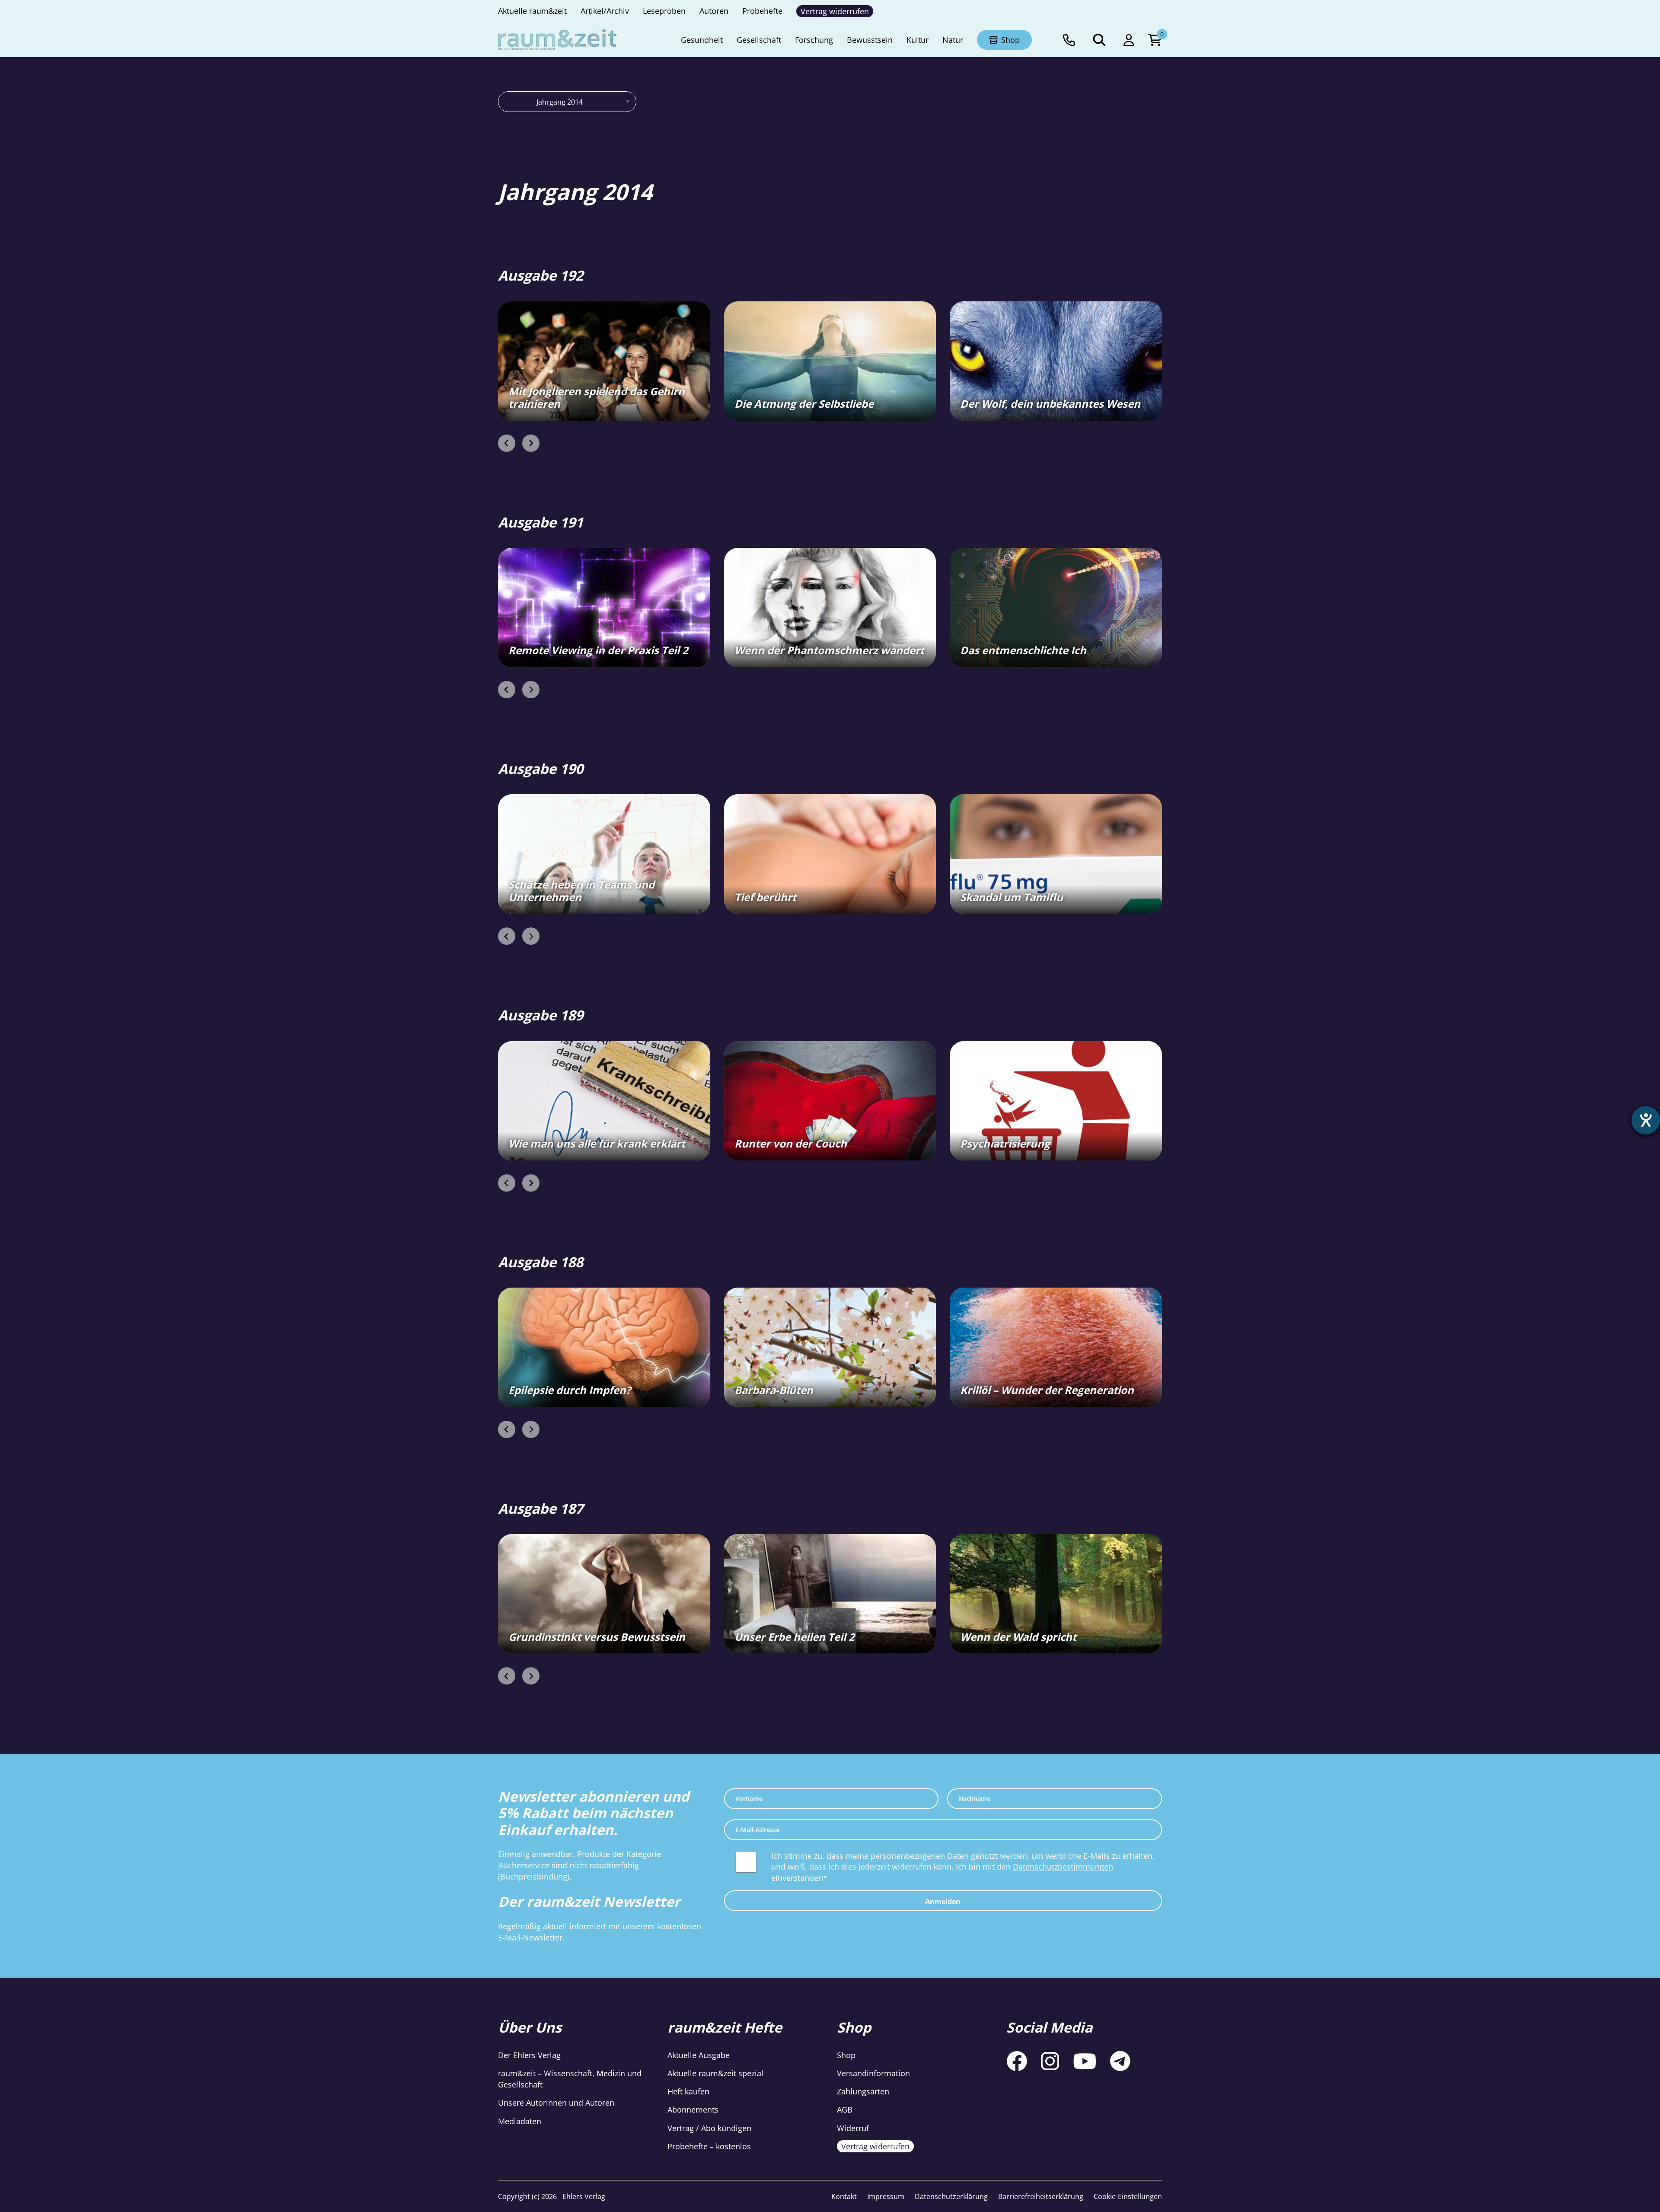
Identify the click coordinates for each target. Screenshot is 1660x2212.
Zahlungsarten (863, 2092)
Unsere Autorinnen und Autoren (556, 2103)
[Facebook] (1017, 2061)
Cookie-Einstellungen (1128, 2196)
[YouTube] (1085, 2061)
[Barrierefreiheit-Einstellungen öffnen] (1646, 1120)
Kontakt (844, 2196)
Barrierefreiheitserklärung (1041, 2196)
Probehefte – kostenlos (709, 2146)
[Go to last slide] (507, 443)
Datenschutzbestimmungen (1063, 1867)
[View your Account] (1129, 40)
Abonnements (693, 2110)
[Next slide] (531, 443)
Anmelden (943, 1902)
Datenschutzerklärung (951, 2196)
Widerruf (853, 2128)
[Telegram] (1120, 2061)
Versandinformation (873, 2074)
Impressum (886, 2196)
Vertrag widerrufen (875, 2146)
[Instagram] (1050, 2061)
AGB (845, 2110)
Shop (846, 2055)
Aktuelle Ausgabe (699, 2055)
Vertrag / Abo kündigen (709, 2128)
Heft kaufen (688, 2092)
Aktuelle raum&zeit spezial (715, 2074)
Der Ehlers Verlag (529, 2055)
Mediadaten (520, 2121)
